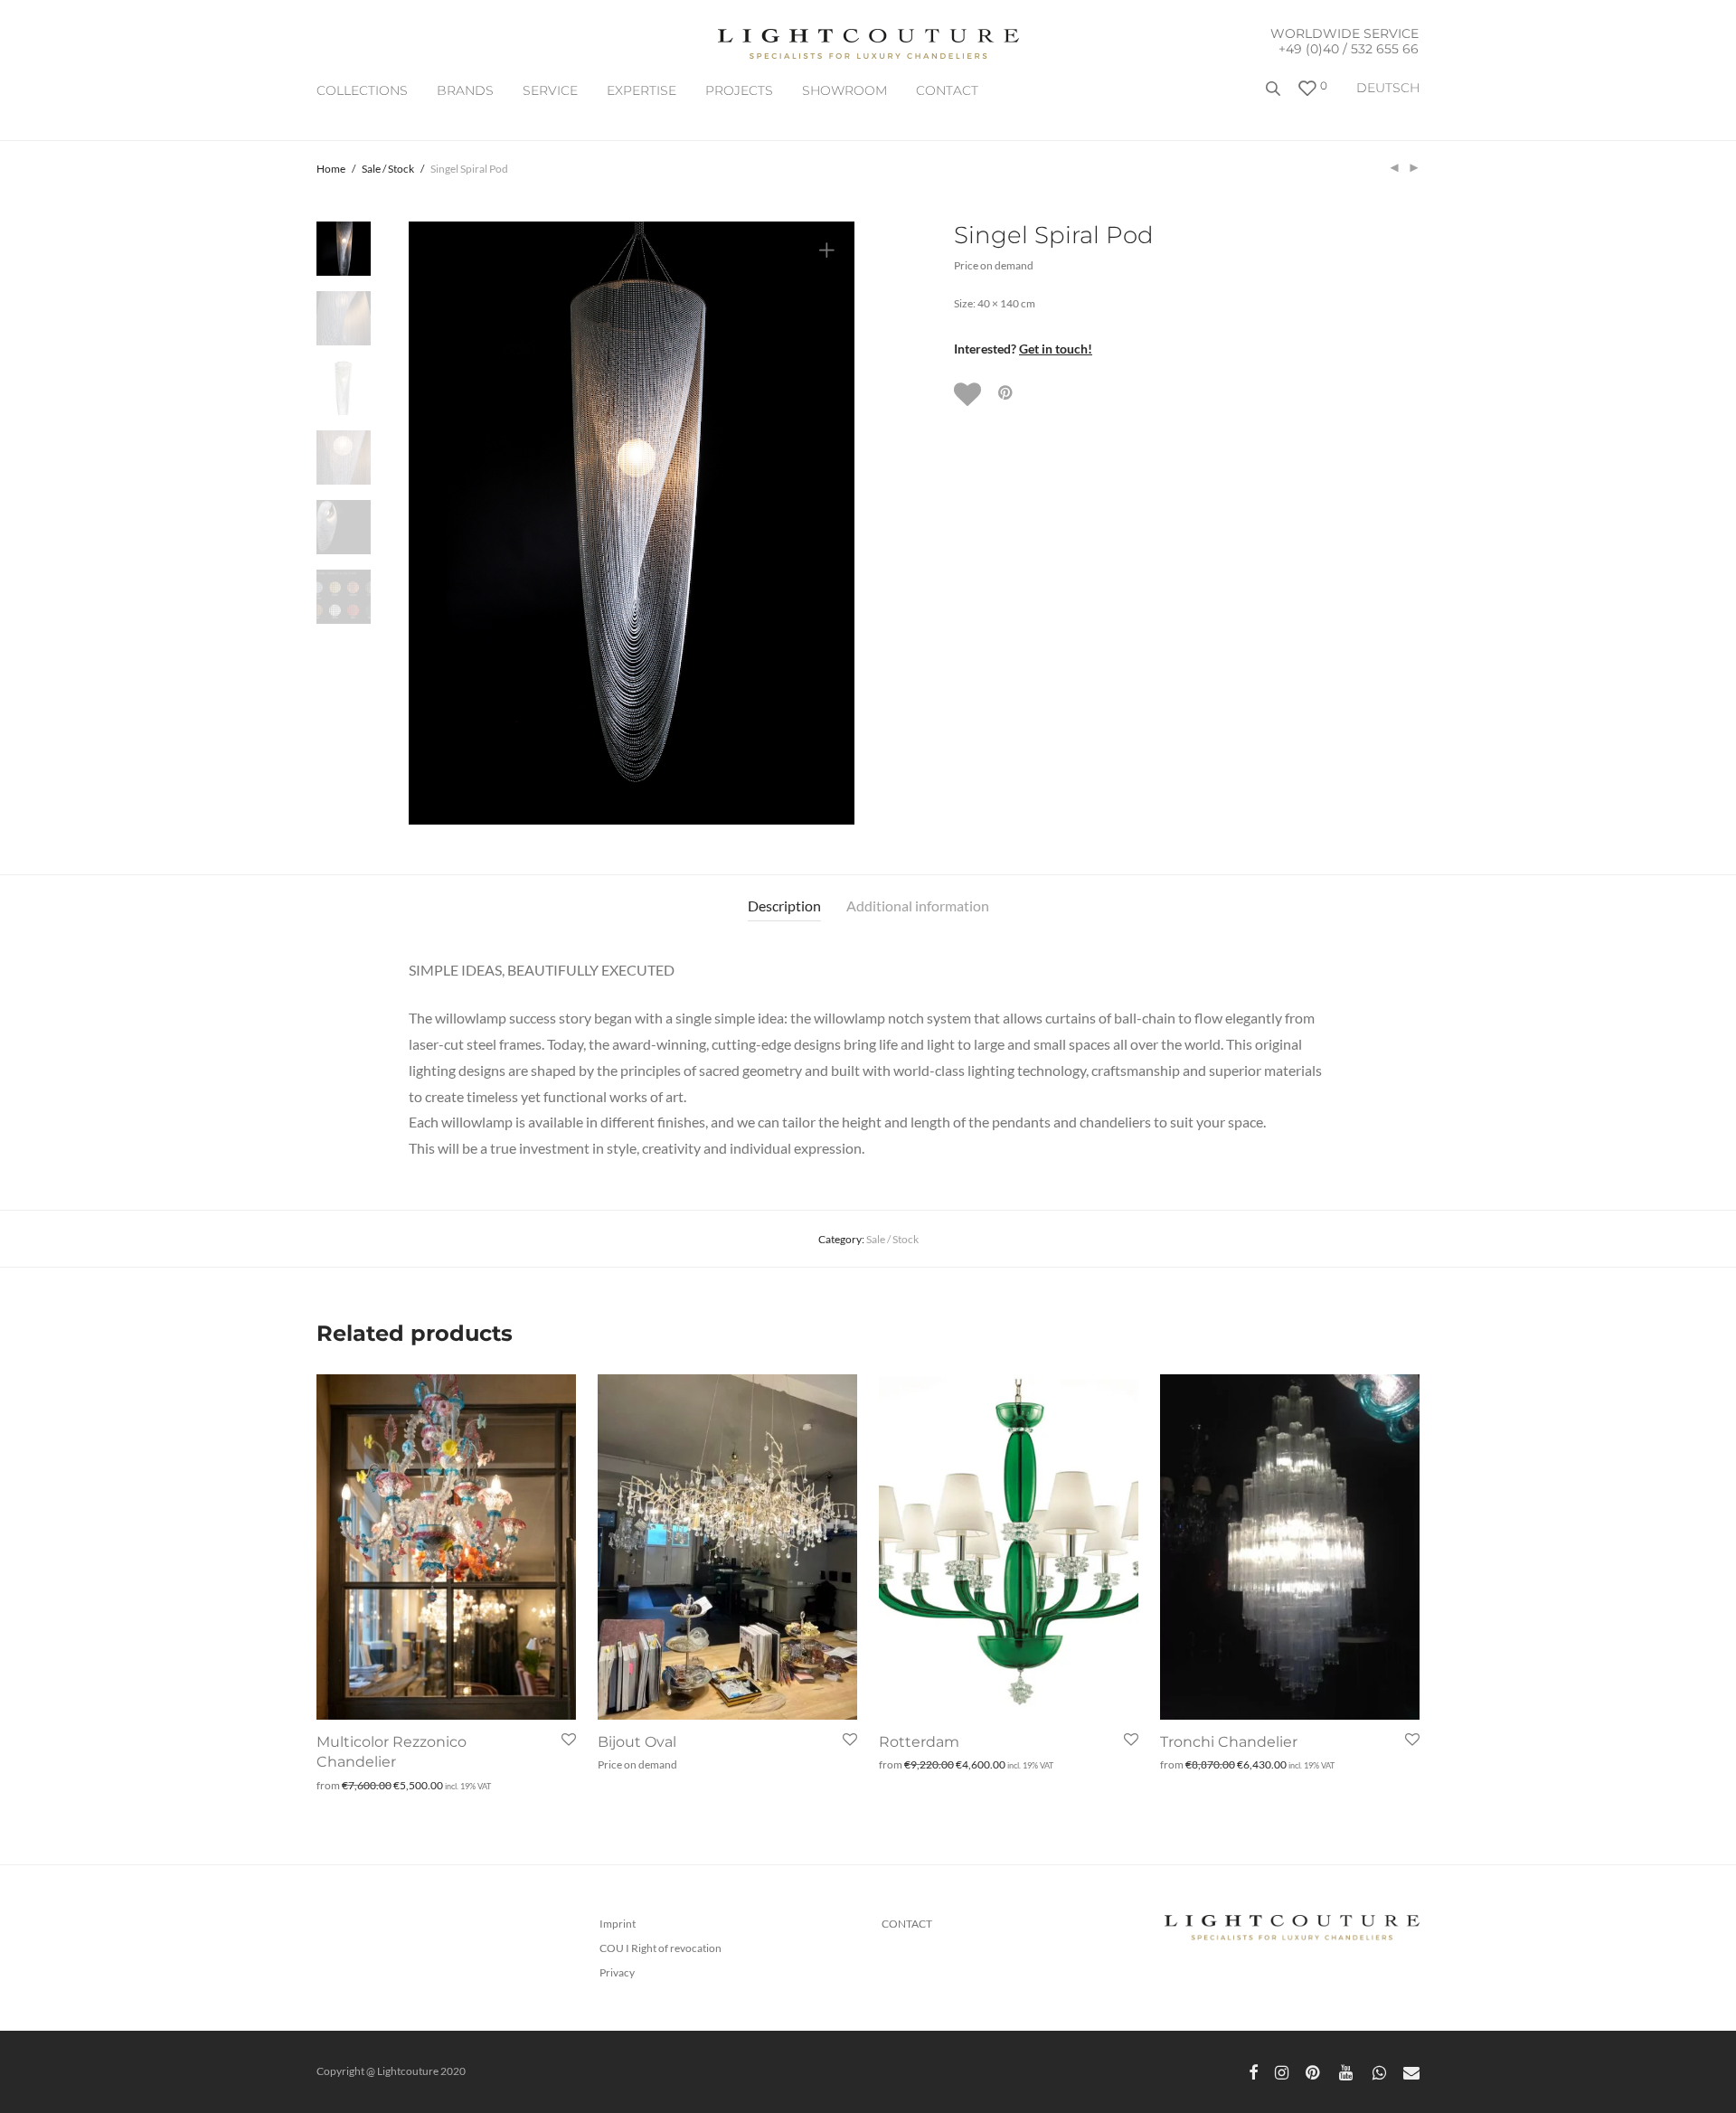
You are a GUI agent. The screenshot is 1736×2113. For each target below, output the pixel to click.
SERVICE (550, 90)
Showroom (844, 90)
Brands (465, 90)
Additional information (918, 906)
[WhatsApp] (1379, 2071)
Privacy (617, 1972)
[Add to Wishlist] (969, 394)
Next (830, 524)
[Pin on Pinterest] (1006, 393)
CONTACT (947, 90)
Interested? (1023, 349)
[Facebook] (1253, 2071)
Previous (433, 524)
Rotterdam (919, 1742)
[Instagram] (1282, 2071)
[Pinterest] (1314, 2071)
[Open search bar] (1275, 95)
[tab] (784, 906)
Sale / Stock (388, 169)
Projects (739, 90)
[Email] (1411, 2071)
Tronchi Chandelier (1229, 1742)
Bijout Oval (637, 1742)
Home (331, 169)
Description (784, 906)
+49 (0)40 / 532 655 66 (1349, 49)
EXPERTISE (642, 90)
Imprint (618, 1924)
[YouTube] (1347, 2071)
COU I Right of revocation (660, 1948)
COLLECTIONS (362, 90)
